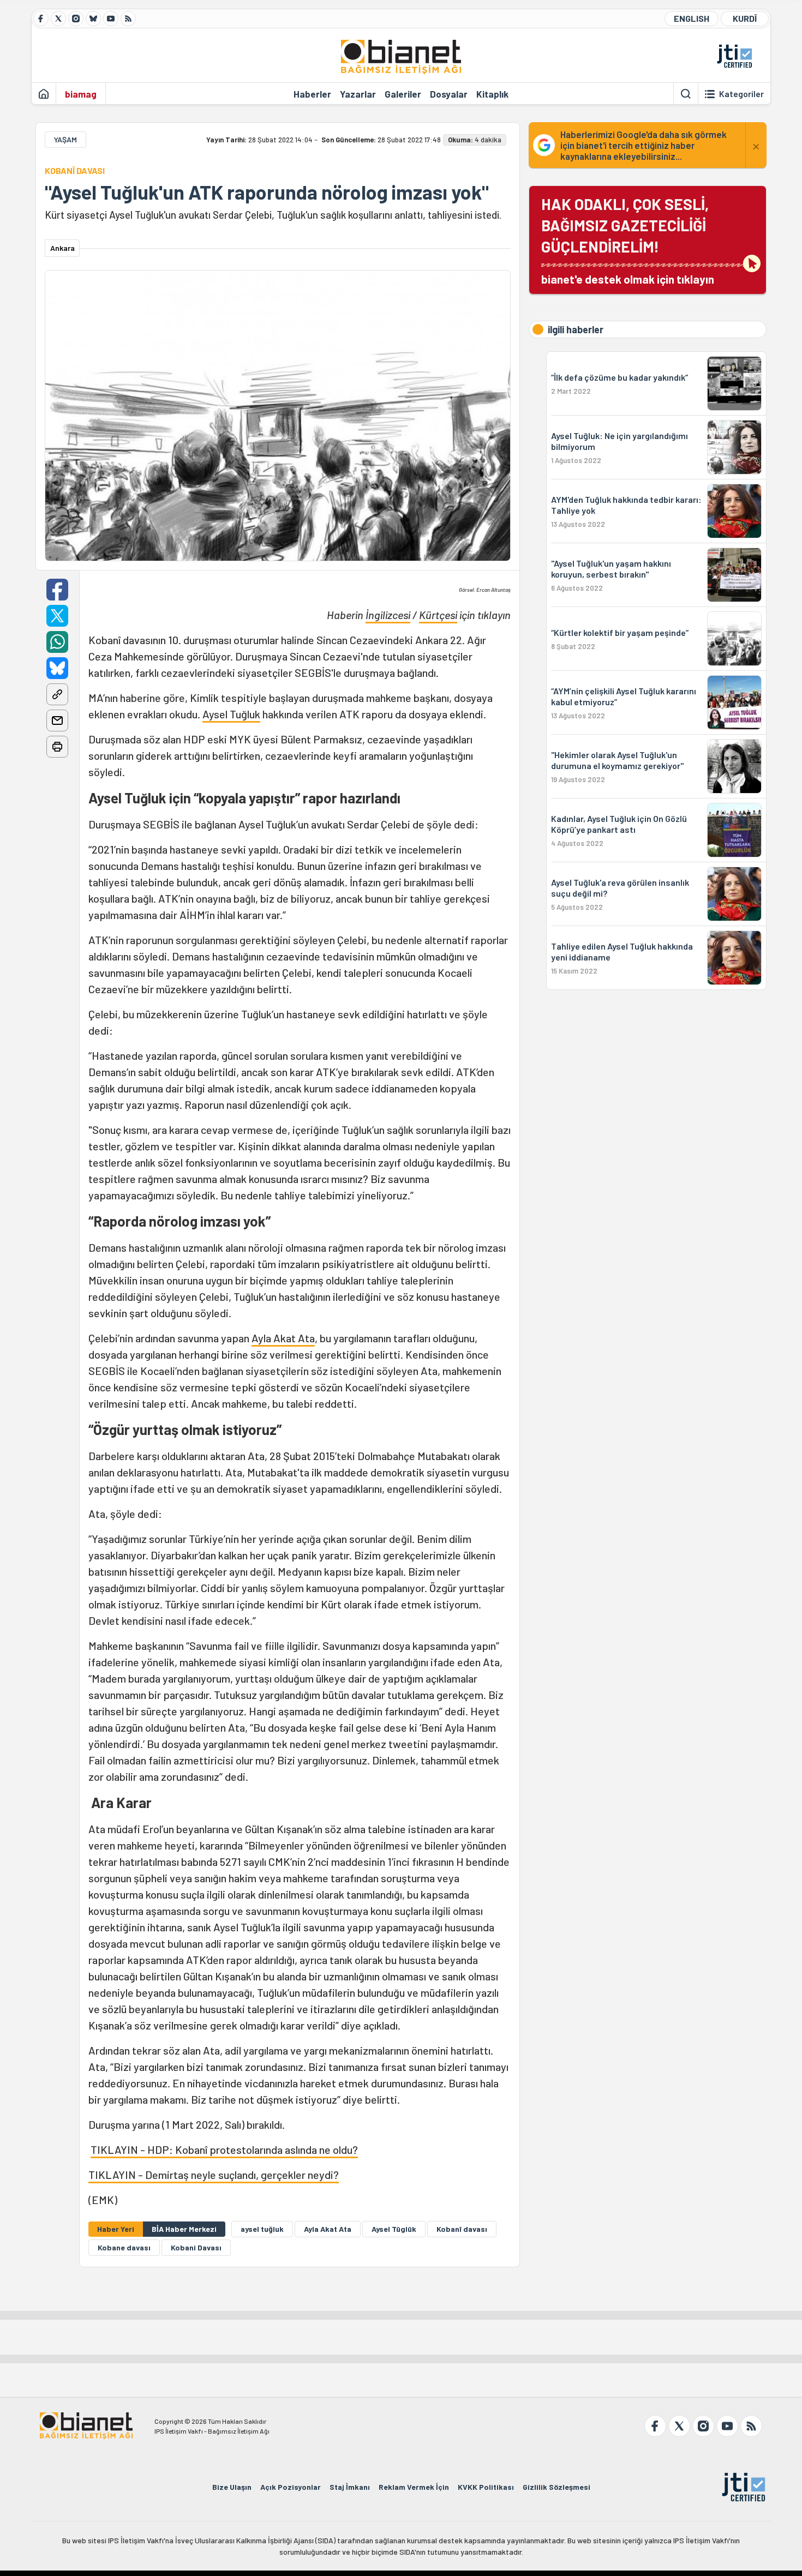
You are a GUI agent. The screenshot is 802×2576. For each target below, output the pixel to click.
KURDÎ (745, 18)
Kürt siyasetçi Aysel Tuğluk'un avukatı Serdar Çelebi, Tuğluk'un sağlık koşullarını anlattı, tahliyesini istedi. (273, 215)
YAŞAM (65, 139)
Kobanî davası (462, 2229)
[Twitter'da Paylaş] (57, 616)
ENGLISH (692, 18)
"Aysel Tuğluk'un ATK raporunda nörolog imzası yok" (267, 192)
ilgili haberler (576, 329)
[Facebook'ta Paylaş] (57, 590)
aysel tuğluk (262, 2229)
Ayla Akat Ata (283, 1338)
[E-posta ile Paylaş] (57, 720)
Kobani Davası (196, 2247)
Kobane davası (124, 2247)
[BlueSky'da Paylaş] (57, 668)
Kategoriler (741, 94)
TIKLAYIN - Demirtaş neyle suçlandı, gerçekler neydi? (214, 2175)
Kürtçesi (438, 615)
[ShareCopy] (57, 694)
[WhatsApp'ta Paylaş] (57, 642)
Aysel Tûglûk (394, 2229)
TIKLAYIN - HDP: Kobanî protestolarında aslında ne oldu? (224, 2149)
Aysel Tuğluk (231, 714)
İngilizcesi (388, 615)
